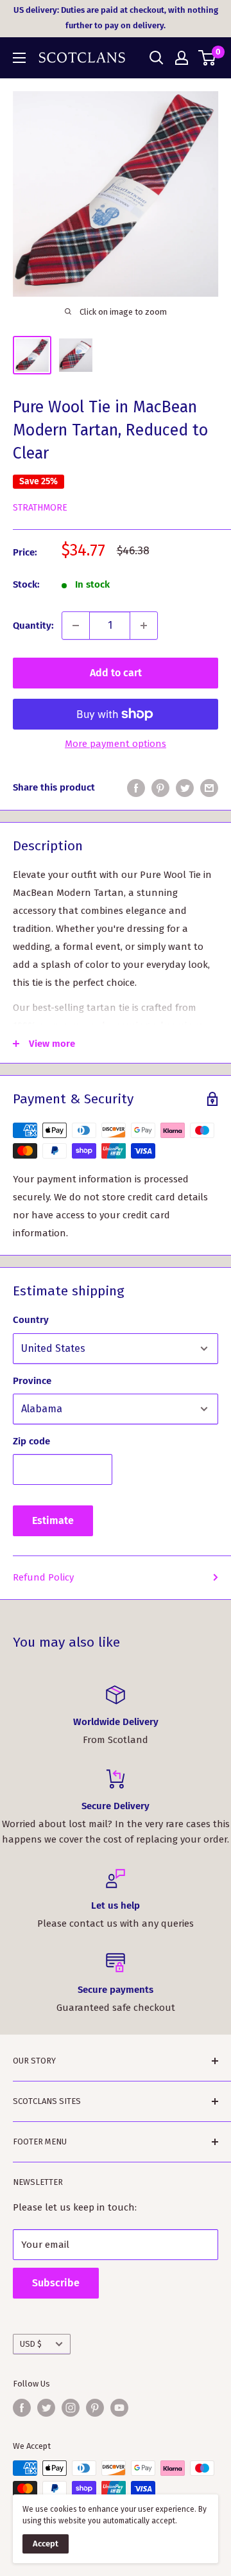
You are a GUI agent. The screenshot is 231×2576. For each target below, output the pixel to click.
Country (31, 1320)
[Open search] (157, 58)
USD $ (31, 2344)
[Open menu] (19, 58)
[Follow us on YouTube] (119, 2408)
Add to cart (116, 673)
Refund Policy (43, 1577)
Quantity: (33, 626)
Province (32, 1381)
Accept (46, 2544)
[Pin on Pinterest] (160, 788)
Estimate (53, 1520)
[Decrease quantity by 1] (76, 626)
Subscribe (56, 2283)
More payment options (116, 744)
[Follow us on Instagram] (71, 2408)
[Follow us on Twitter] (46, 2408)
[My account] (182, 58)
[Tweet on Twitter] (185, 788)
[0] (208, 58)
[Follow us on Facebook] (22, 2408)
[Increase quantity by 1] (144, 626)
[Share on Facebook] (136, 788)
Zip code (31, 1441)
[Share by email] (209, 788)
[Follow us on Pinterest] (95, 2408)
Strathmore (40, 508)
